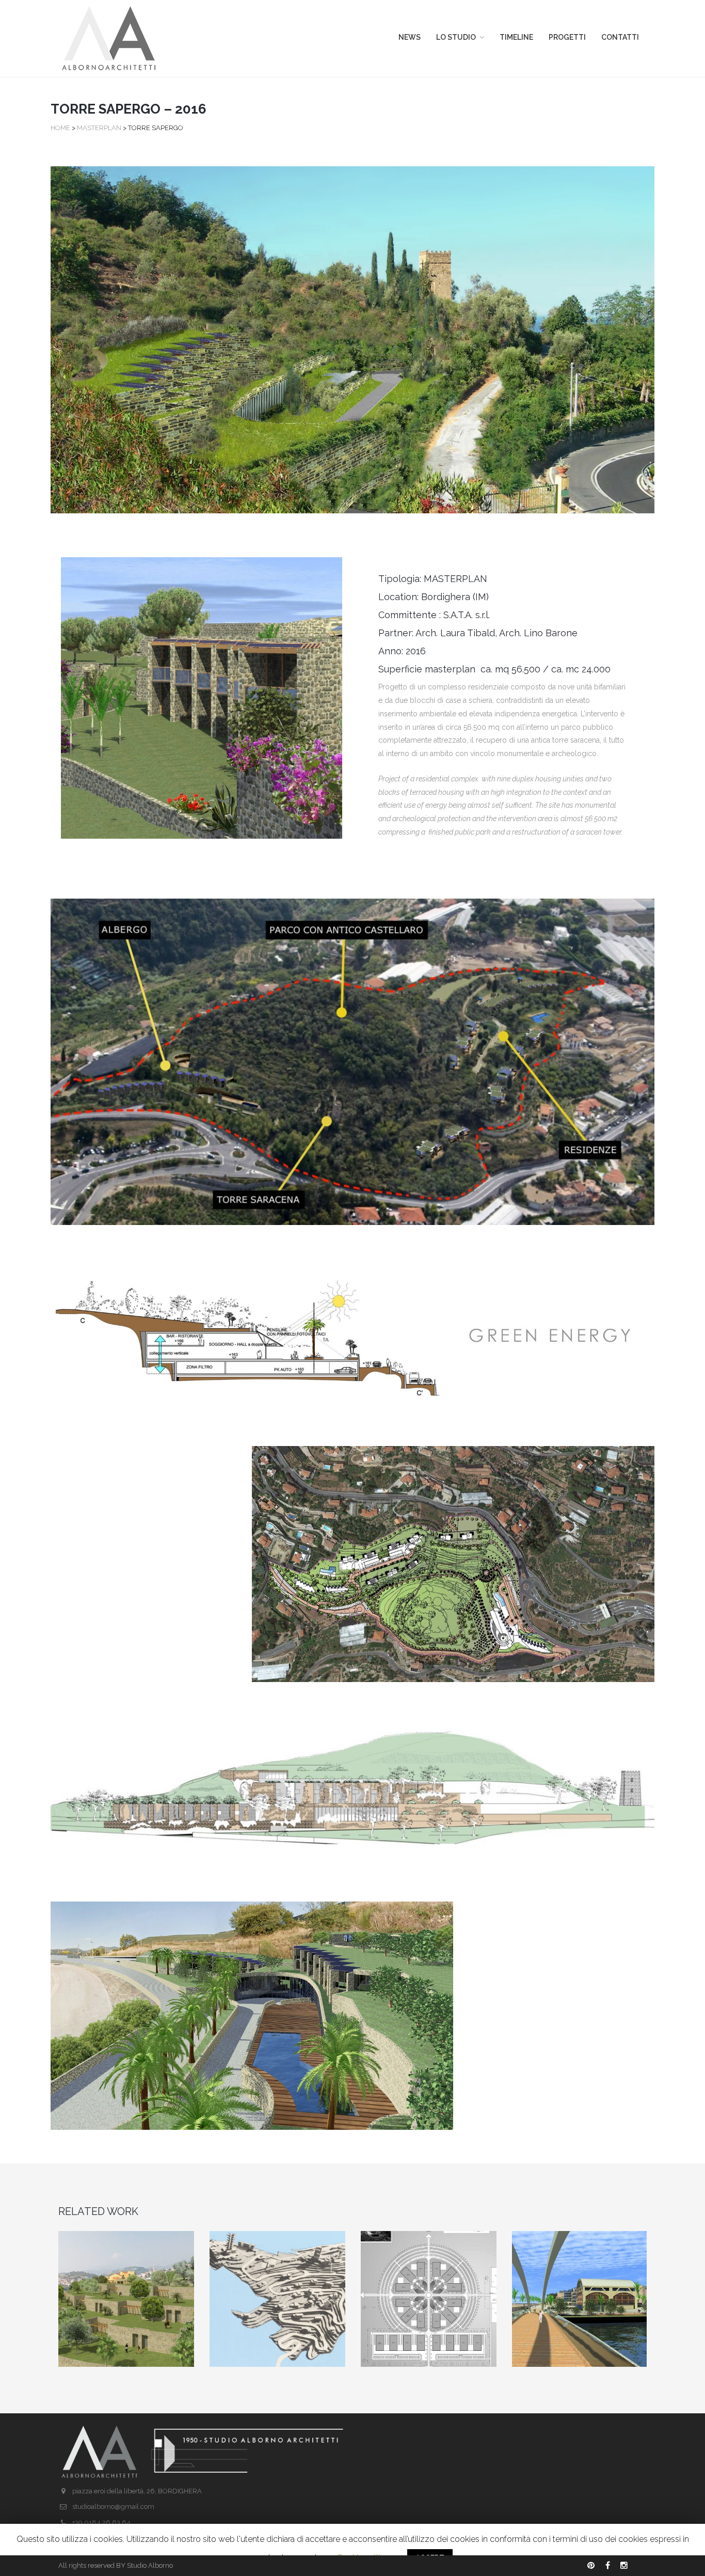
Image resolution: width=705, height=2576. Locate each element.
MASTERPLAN (100, 128)
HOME (60, 128)
